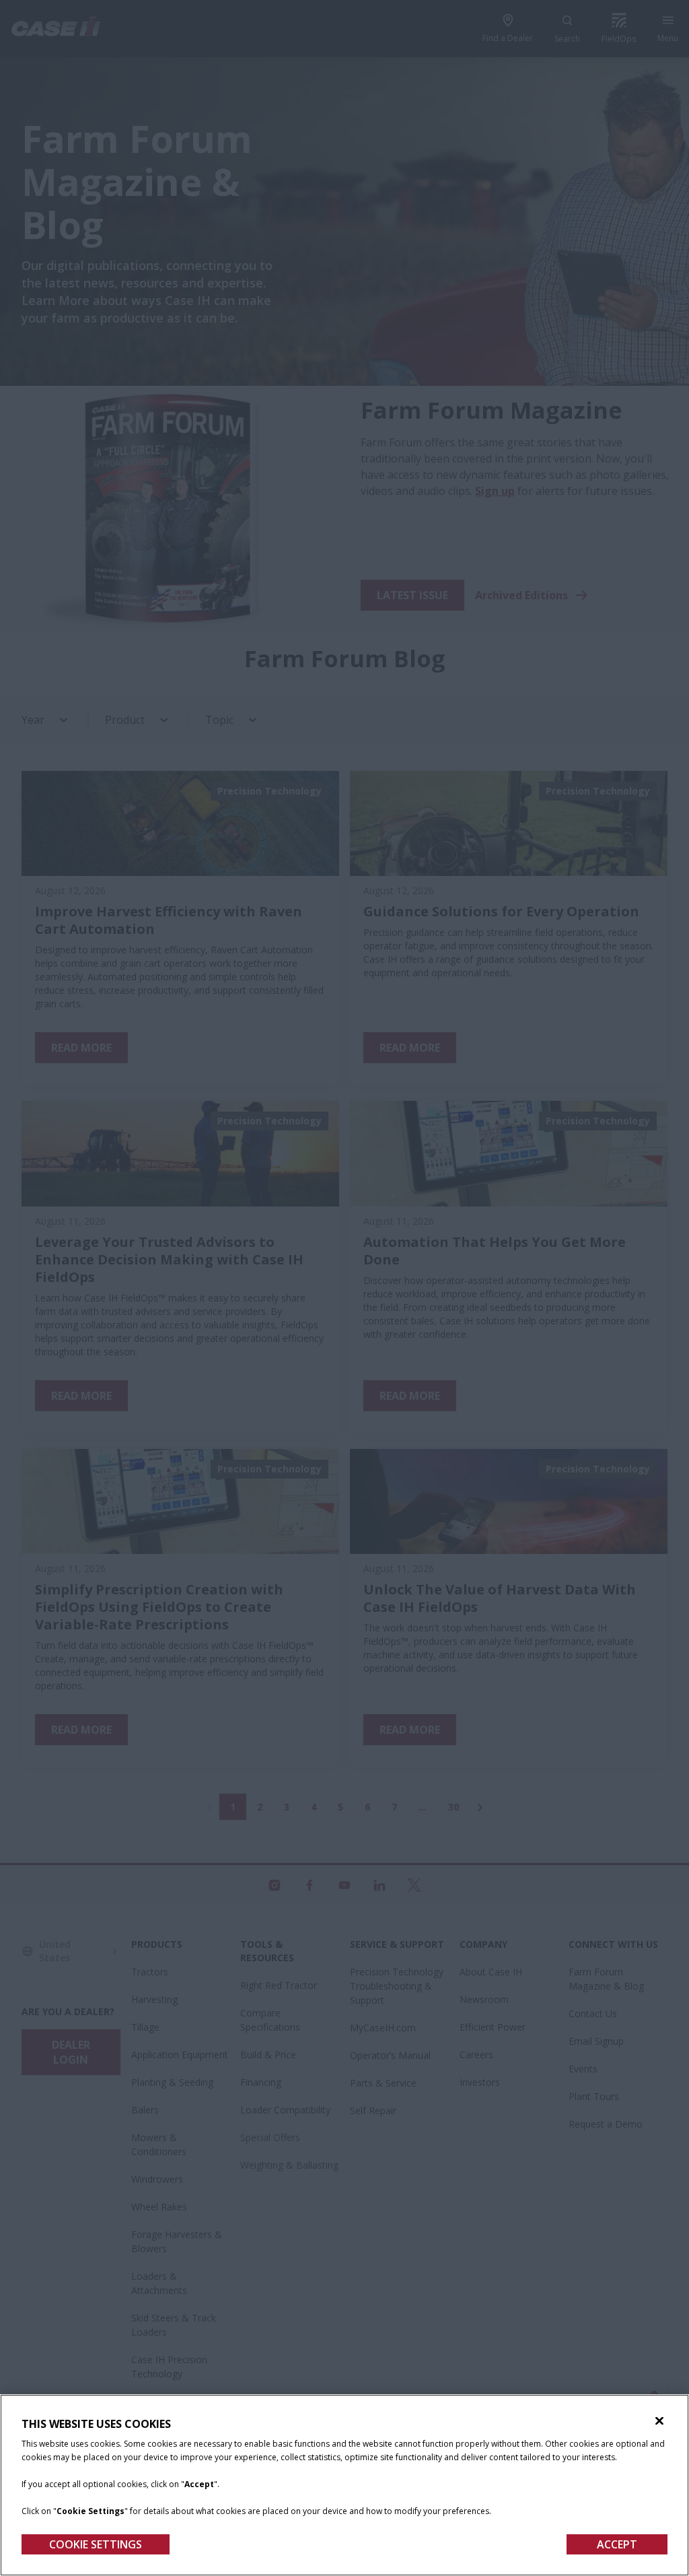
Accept (617, 2544)
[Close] (659, 2421)
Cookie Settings (96, 2544)
